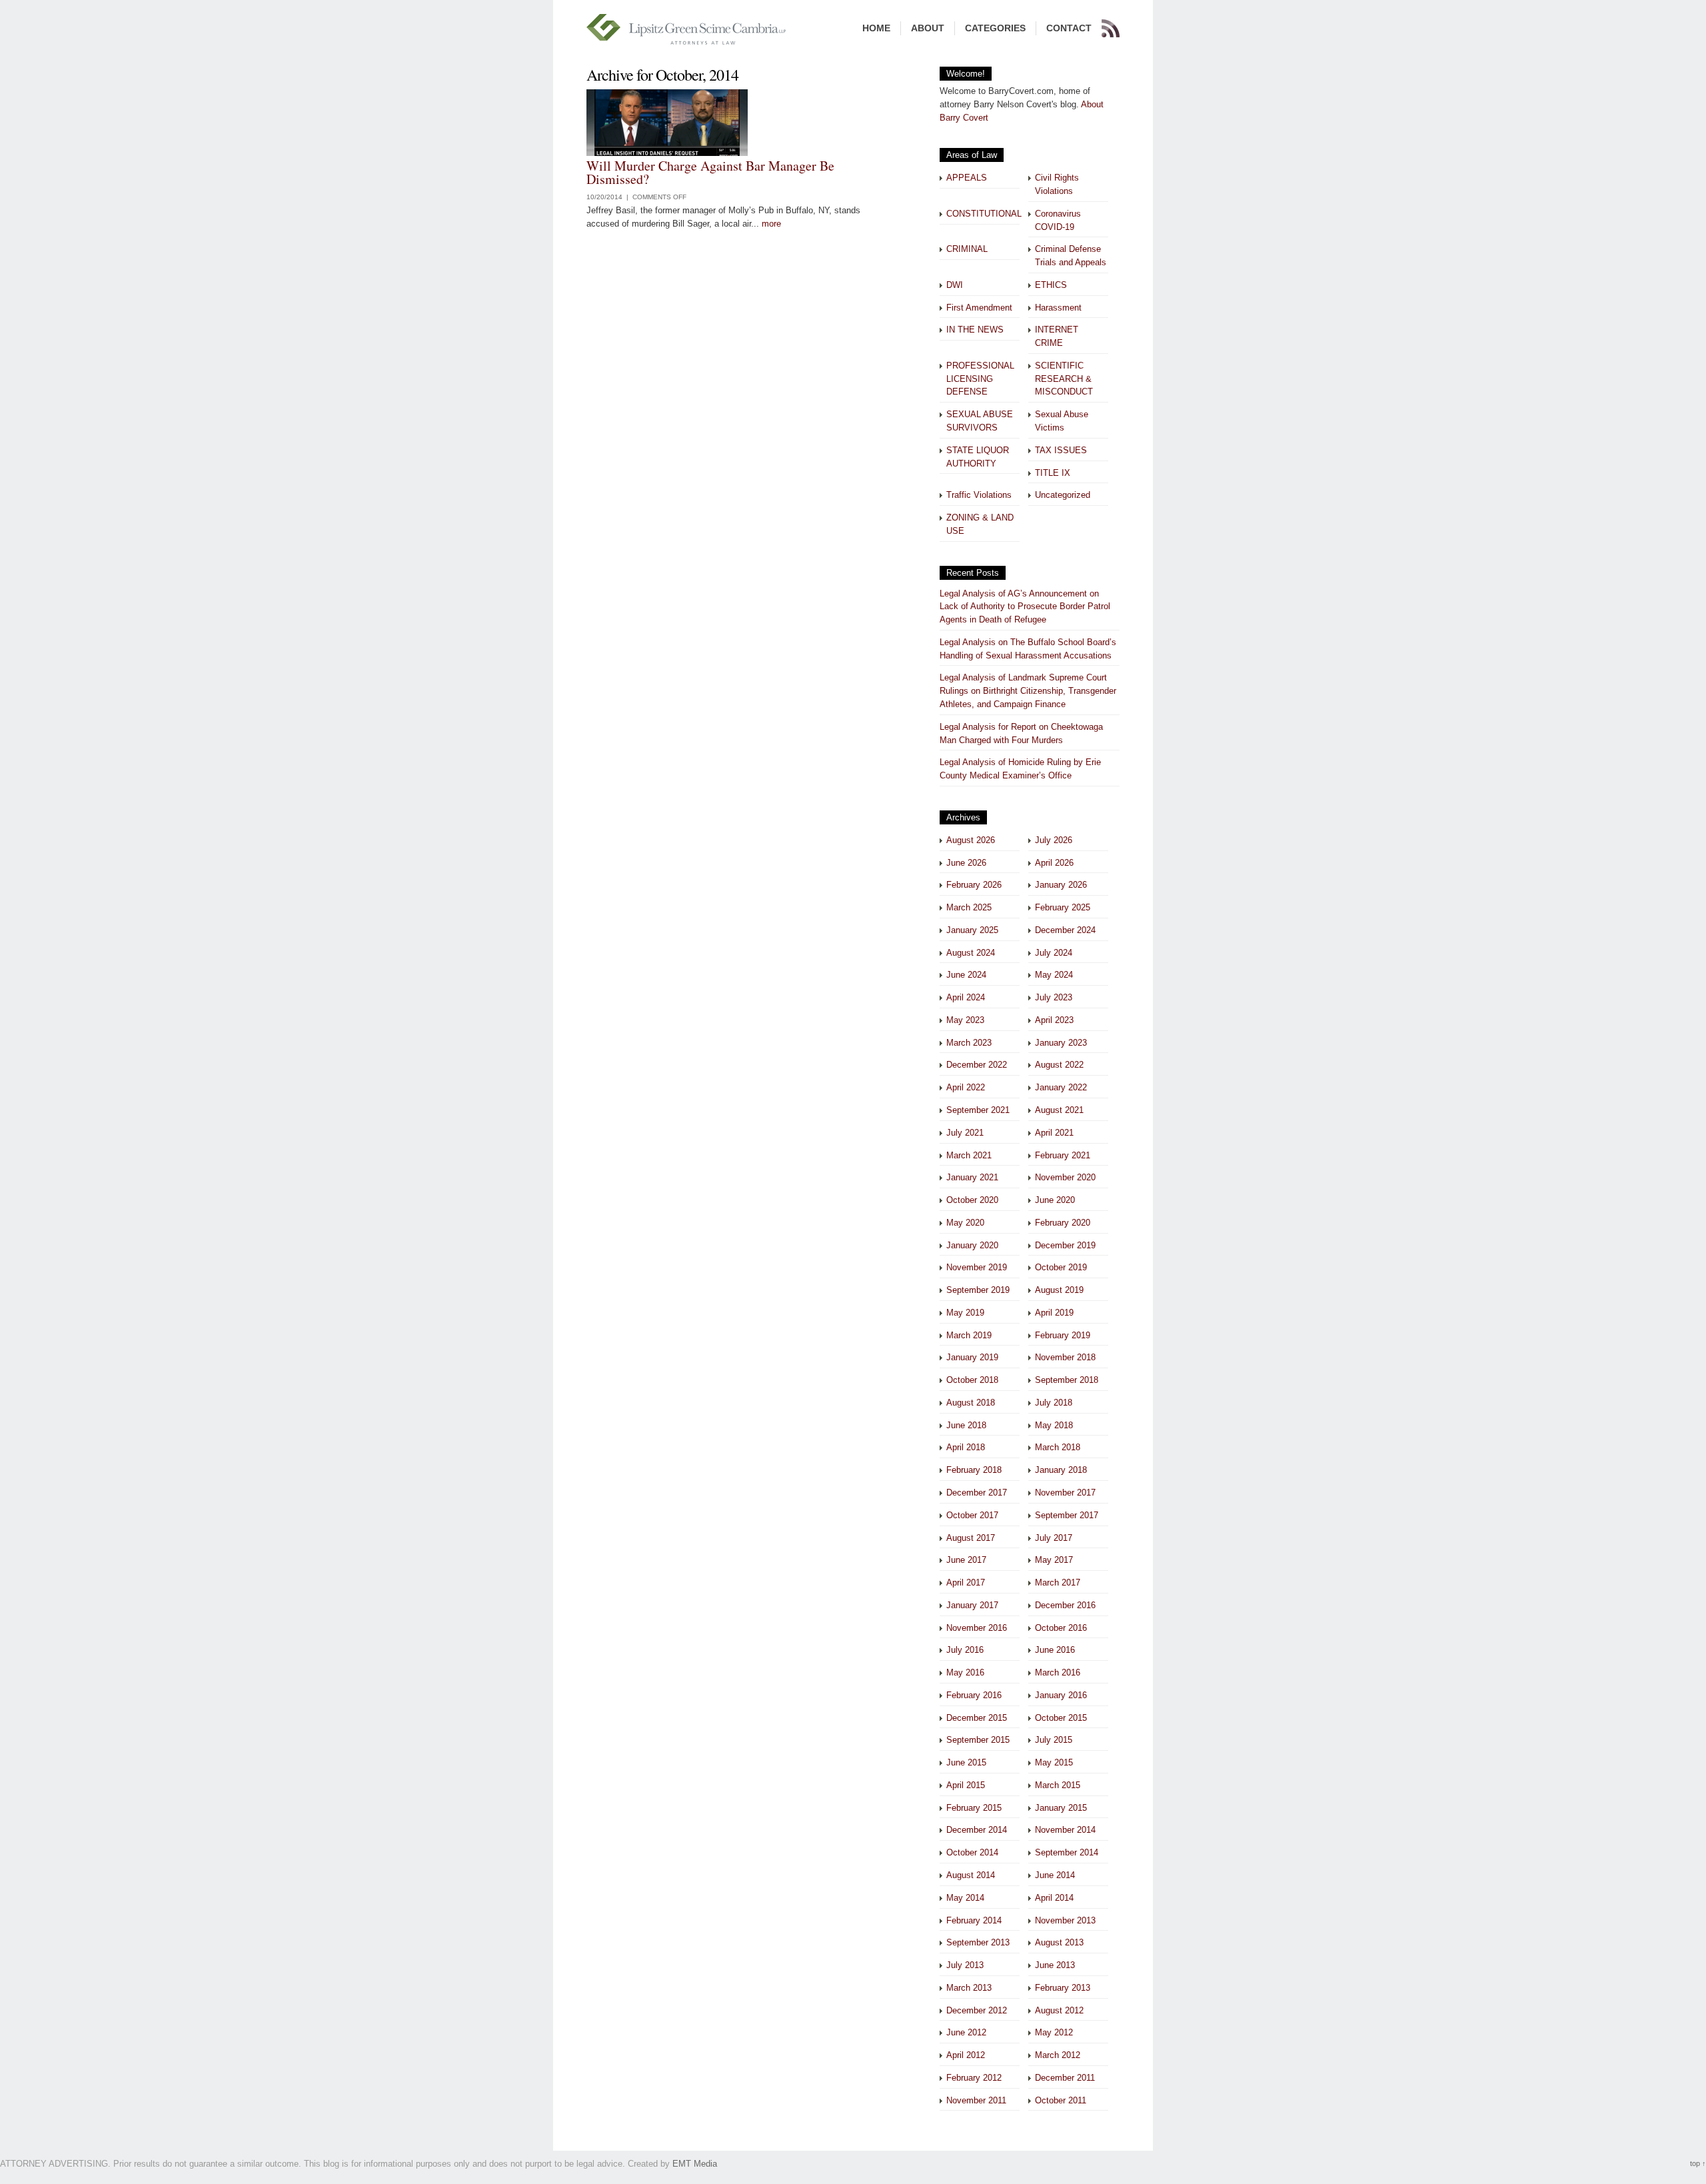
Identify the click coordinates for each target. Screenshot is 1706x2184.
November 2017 (1065, 1493)
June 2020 (1055, 1200)
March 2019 (969, 1335)
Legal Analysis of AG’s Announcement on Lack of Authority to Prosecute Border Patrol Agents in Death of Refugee (1025, 607)
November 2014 (1065, 1830)
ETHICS (1051, 285)
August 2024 (971, 953)
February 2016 (974, 1695)
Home (876, 28)
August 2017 (971, 1538)
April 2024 (966, 997)
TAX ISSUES (1061, 450)
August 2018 (971, 1403)
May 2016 (965, 1672)
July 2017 (1054, 1538)
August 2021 (1059, 1110)
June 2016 (1055, 1650)
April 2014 (1054, 1898)
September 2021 (978, 1110)
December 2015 (977, 1718)
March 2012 (1058, 2055)
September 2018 (1067, 1380)
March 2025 (969, 907)
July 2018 (1054, 1403)
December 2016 (1065, 1605)
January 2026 (1061, 885)
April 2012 (966, 2055)
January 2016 (1061, 1695)
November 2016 (977, 1628)
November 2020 (1065, 1177)
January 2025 (972, 930)
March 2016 (1058, 1672)
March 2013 (969, 1988)
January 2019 (972, 1357)
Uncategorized (1063, 495)
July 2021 (965, 1133)
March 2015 (1058, 1785)
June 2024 (966, 975)
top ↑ (1698, 2163)
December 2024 (1065, 930)
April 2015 (966, 1785)
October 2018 (972, 1380)
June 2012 (966, 2032)
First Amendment (979, 308)
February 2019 (1063, 1335)
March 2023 (969, 1043)
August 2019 (1059, 1290)
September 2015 (978, 1740)
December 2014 (977, 1830)
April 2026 (1054, 863)
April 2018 (966, 1447)
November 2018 (1065, 1357)
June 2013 (1055, 1965)
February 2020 (1063, 1223)
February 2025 (1063, 907)
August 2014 (971, 1875)
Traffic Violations (979, 495)
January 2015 (1061, 1808)
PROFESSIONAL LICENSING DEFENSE (980, 379)
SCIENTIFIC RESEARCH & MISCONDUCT (1064, 379)
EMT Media (695, 2164)
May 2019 (965, 1313)
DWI (955, 285)
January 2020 (972, 1245)
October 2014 (972, 1852)
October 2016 (1061, 1628)
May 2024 (1054, 975)
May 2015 (1054, 1762)
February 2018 (974, 1470)
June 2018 (966, 1425)
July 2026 (1054, 840)
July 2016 (965, 1650)
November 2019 (977, 1267)
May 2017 (1054, 1560)
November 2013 (1065, 1920)
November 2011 (976, 2100)
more (771, 224)
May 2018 (1054, 1425)
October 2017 (972, 1515)
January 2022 (1061, 1087)
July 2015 (1054, 1740)
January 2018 (1061, 1470)
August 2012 (1059, 2010)
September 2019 (978, 1290)
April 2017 (966, 1583)
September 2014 (1067, 1852)
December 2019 (1065, 1245)
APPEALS (967, 178)
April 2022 (966, 1087)
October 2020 (972, 1200)
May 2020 (965, 1223)
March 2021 (969, 1155)
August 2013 (1059, 1942)
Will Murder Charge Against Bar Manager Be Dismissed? (710, 172)
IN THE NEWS (975, 330)
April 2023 (1054, 1020)
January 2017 (972, 1605)
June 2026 (966, 863)
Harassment (1058, 308)
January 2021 (972, 1177)
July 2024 (1054, 953)
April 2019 (1054, 1313)
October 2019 (1061, 1267)
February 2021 (1063, 1155)
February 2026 (974, 885)
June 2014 (1055, 1875)
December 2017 (977, 1493)
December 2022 (977, 1065)
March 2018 (1058, 1447)
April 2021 (1054, 1133)
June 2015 (966, 1762)
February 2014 (974, 1920)
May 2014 (965, 1898)
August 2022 (1059, 1065)
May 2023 (965, 1020)
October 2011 (1061, 2100)
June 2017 (966, 1560)
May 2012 (1054, 2032)
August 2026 (971, 840)
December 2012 (977, 2010)
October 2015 (1061, 1718)
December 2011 (1065, 2078)
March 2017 (1058, 1583)
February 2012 (974, 2078)
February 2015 (974, 1808)
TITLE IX (1053, 473)
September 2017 (1067, 1515)
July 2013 (965, 1965)
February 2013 (1063, 1988)
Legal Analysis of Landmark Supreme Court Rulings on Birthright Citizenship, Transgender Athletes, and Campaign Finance (1028, 691)
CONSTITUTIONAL (984, 214)
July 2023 (1054, 997)
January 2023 (1061, 1043)
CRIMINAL (967, 249)
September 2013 (978, 1942)
